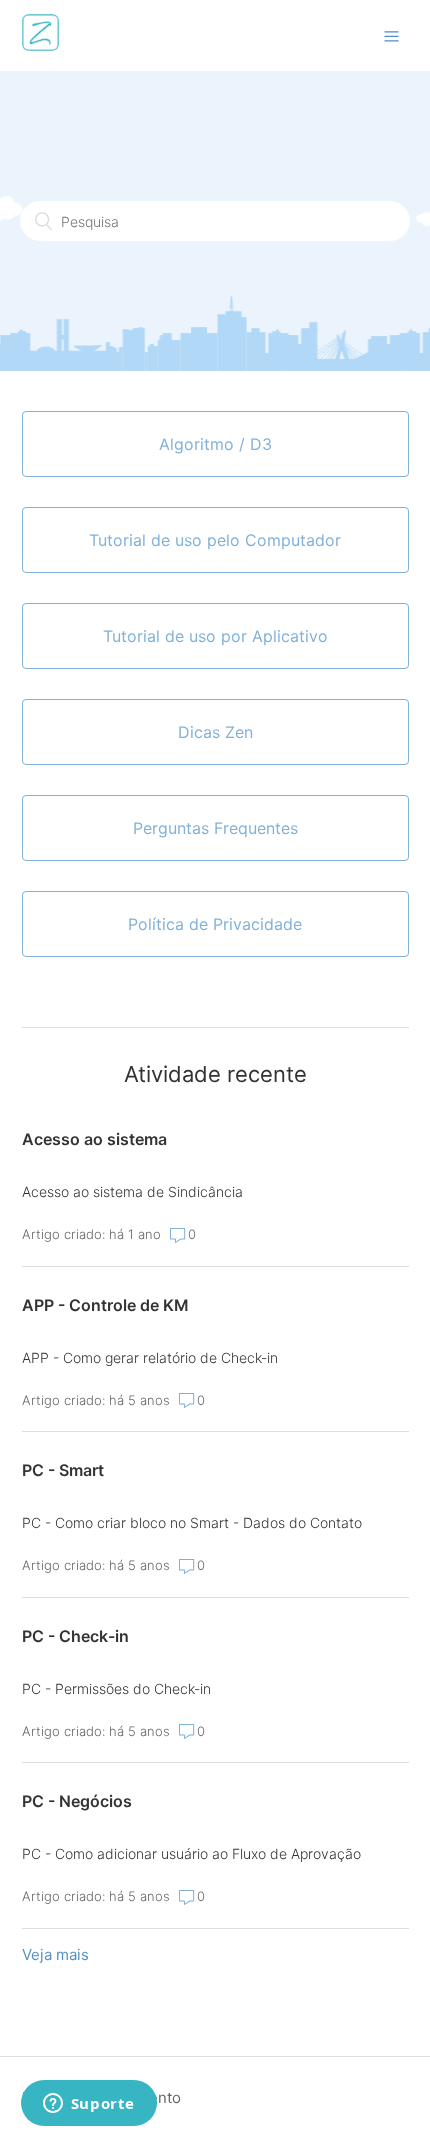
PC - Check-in (75, 1636)
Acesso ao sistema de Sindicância (132, 1191)
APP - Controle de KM (105, 1305)
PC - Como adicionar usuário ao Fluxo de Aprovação (191, 1853)
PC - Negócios (77, 1801)
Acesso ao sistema (94, 1139)
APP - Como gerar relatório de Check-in (150, 1357)
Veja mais (55, 1954)
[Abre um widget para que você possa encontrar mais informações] (88, 2105)
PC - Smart (63, 1470)
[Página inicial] (40, 45)
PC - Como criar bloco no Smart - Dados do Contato (192, 1522)
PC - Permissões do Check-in (116, 1688)
